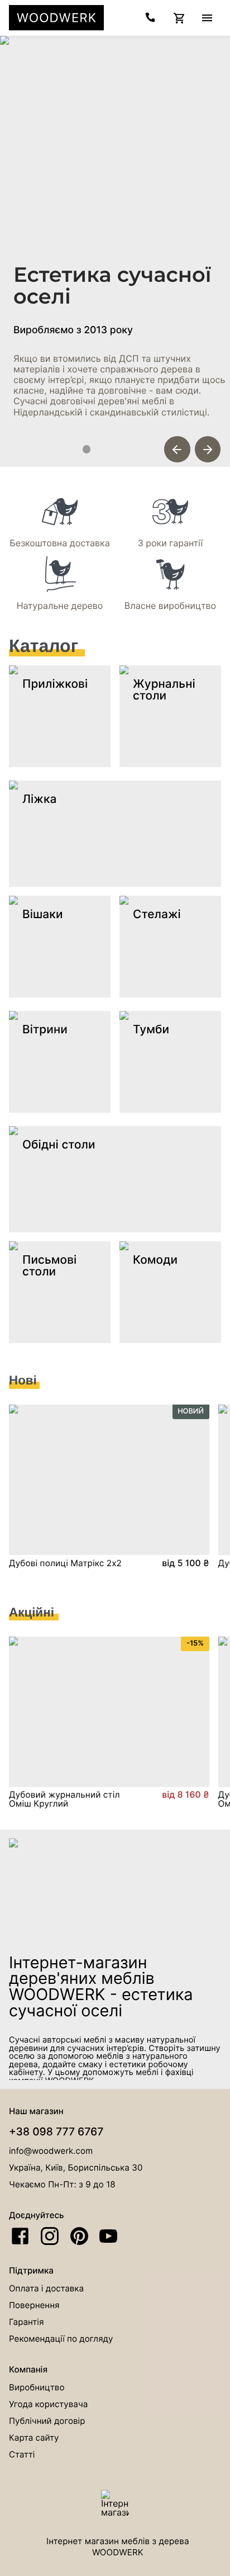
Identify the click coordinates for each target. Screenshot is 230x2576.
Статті (22, 2454)
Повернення (34, 2305)
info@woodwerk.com (51, 2151)
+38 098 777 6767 (56, 2131)
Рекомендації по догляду (61, 2339)
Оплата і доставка (46, 2288)
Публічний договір (47, 2421)
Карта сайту (34, 2438)
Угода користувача (48, 2404)
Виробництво (37, 2387)
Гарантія (26, 2322)
